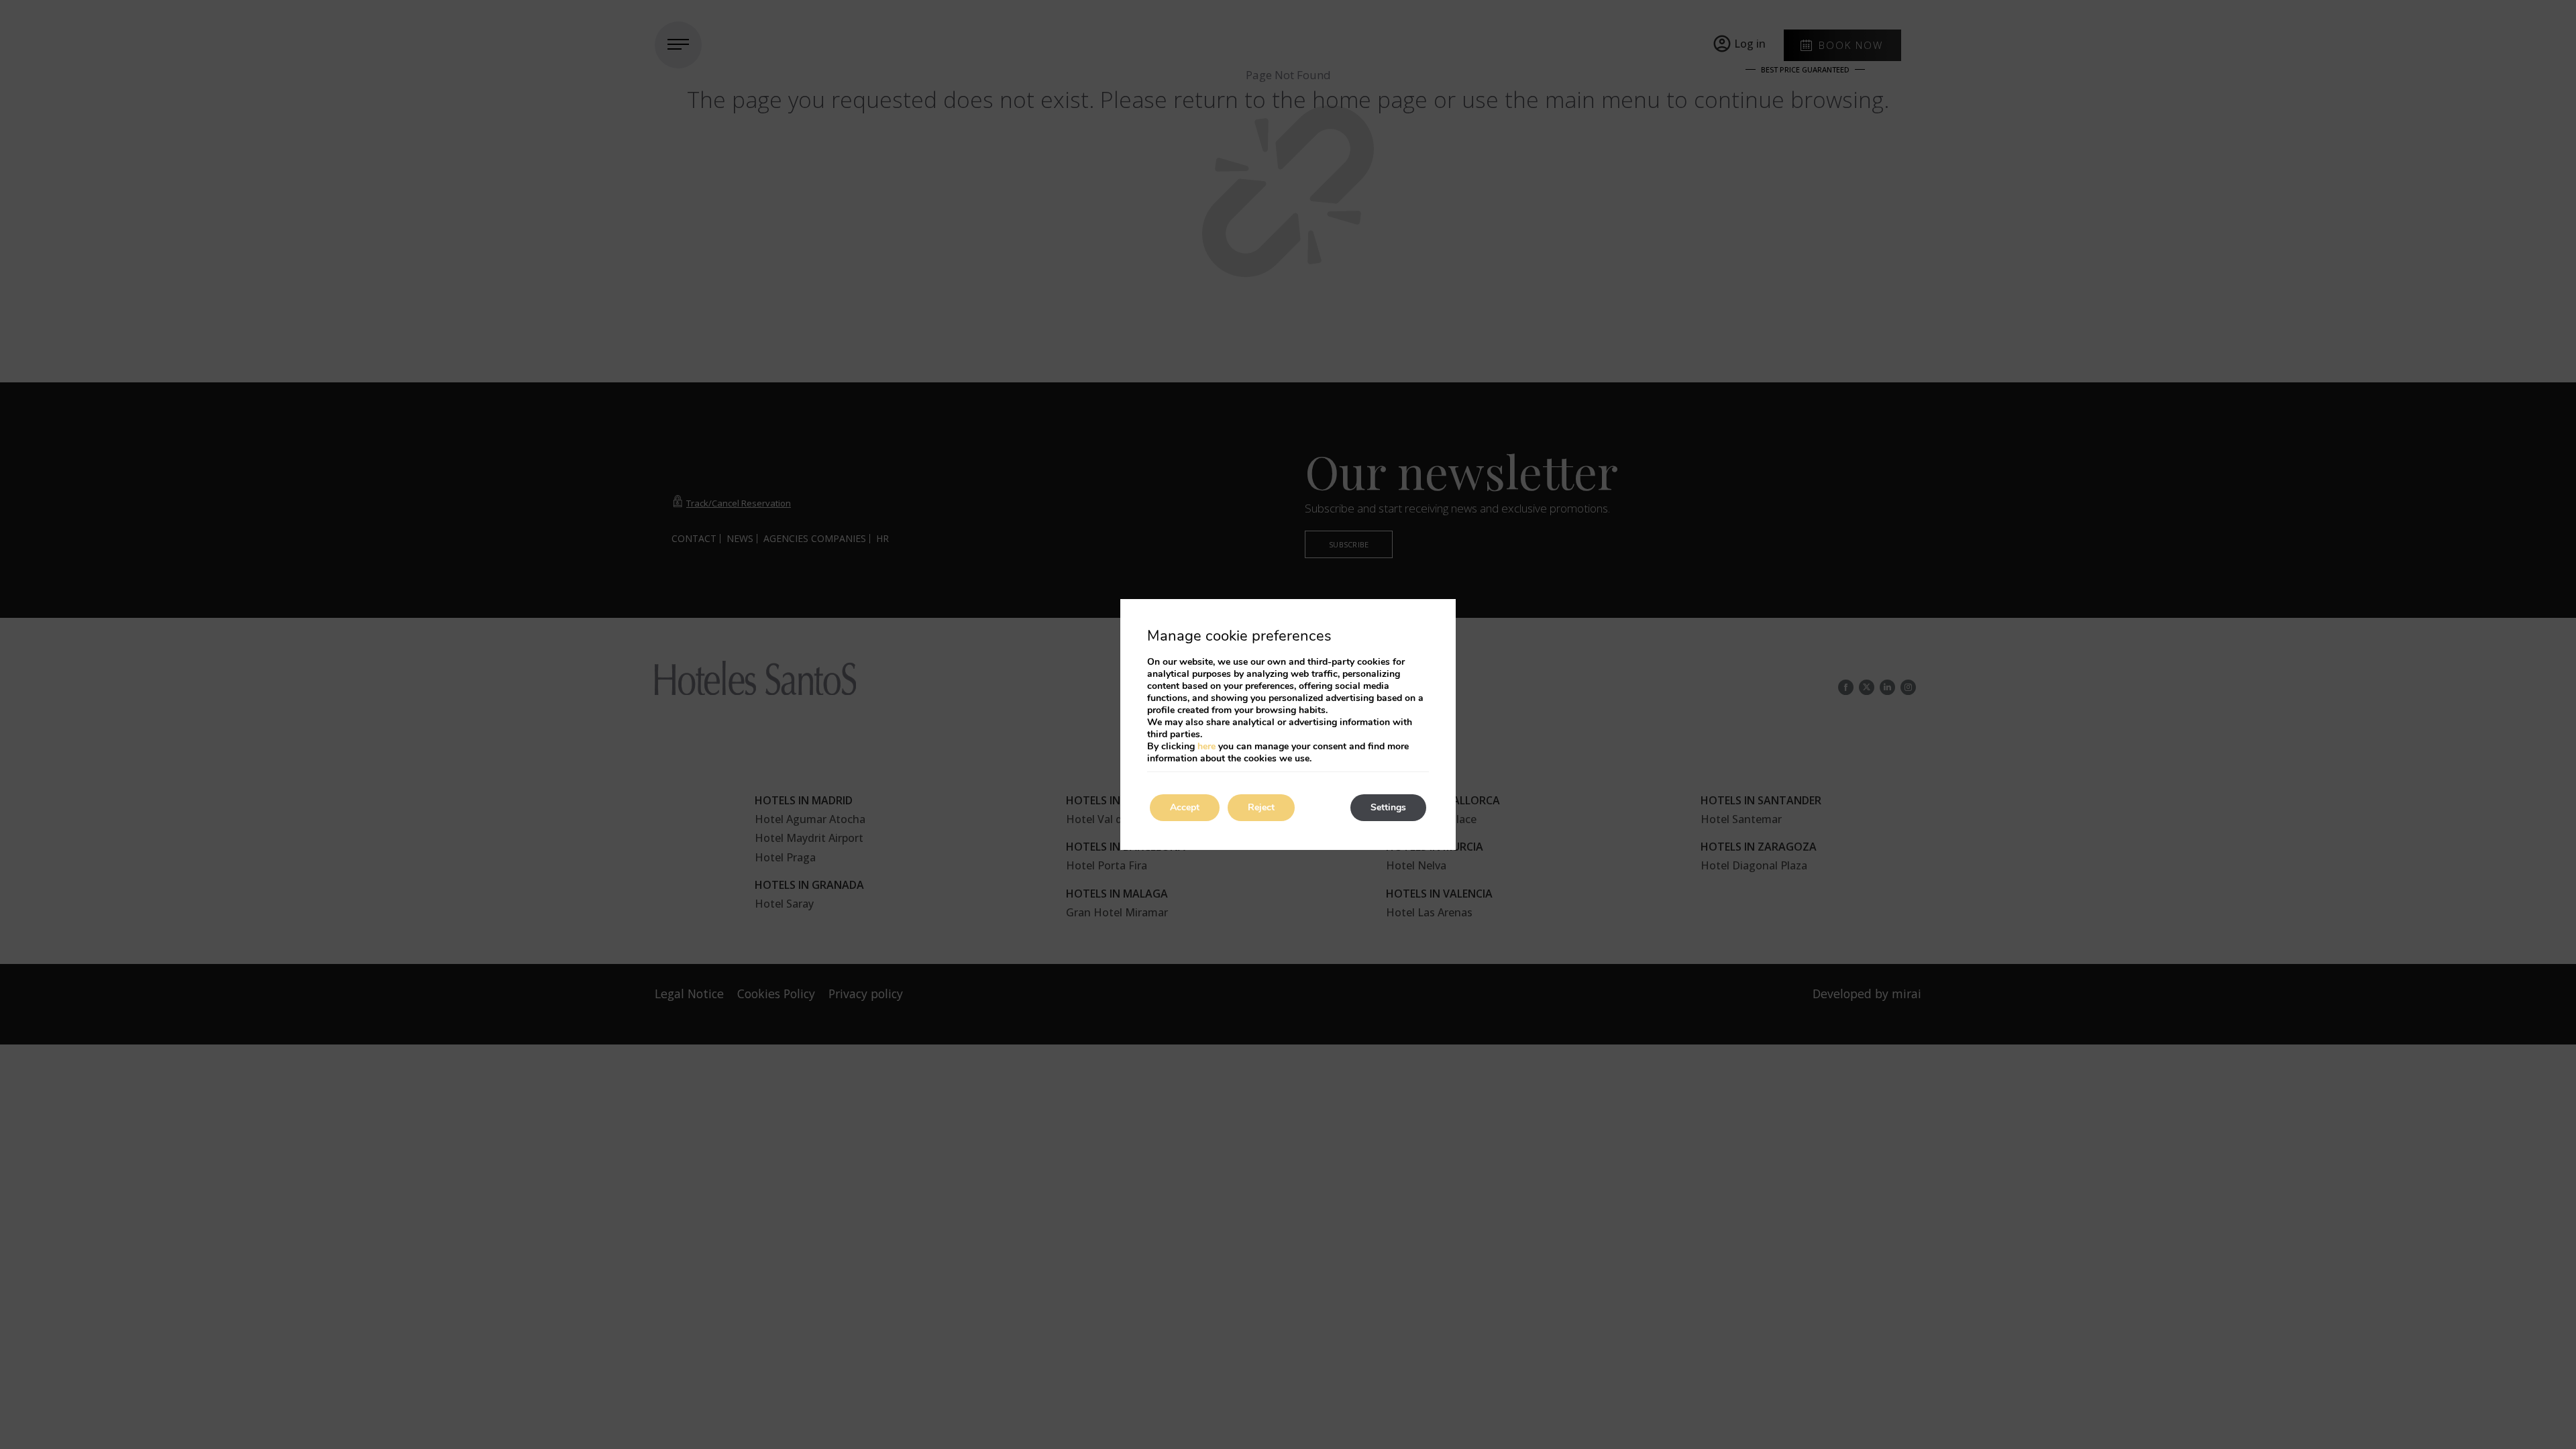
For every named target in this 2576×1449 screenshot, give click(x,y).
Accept (1185, 807)
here (1206, 746)
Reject (1261, 807)
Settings (1388, 807)
